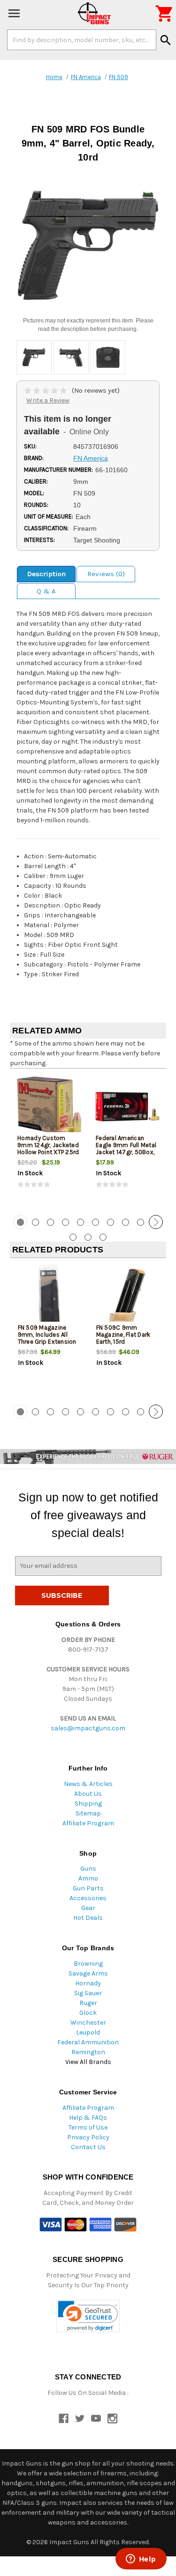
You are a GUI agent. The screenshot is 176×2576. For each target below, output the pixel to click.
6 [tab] (96, 1222)
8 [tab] (126, 1222)
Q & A (46, 591)
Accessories (88, 1898)
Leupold (88, 2032)
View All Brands (88, 2062)
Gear (88, 1908)
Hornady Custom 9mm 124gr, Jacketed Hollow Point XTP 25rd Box (48, 1149)
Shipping (88, 1804)
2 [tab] (35, 1222)
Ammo (88, 1878)
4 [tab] (65, 1222)
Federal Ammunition (88, 2042)
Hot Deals (88, 1918)
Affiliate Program (88, 1823)
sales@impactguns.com (88, 1728)
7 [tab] (111, 1222)
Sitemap (88, 1813)
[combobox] (82, 40)
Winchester (88, 2023)
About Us (88, 1794)
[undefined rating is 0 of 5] (46, 391)
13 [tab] (103, 1237)
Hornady (88, 1983)
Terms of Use (88, 2127)
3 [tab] (50, 1222)
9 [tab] (141, 1222)
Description (46, 574)
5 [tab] (80, 1222)
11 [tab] (73, 1237)
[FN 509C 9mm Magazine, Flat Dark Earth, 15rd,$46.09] (128, 1296)
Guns (88, 1869)
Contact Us (88, 2147)
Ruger (88, 2003)
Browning (88, 1964)
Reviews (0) (106, 574)
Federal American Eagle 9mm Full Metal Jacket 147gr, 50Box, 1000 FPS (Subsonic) (126, 1149)
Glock (88, 2013)
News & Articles (88, 1784)
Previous (20, 1222)
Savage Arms (88, 1973)
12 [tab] (88, 1237)
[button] (88, 2316)
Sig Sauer (88, 1993)
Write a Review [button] (48, 400)
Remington (88, 2052)
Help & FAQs (88, 2118)
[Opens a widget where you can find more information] (141, 2560)
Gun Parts (88, 1888)
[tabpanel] (49, 1141)
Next (156, 1222)
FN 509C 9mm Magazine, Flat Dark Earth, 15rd (123, 1335)
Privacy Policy (88, 2137)
